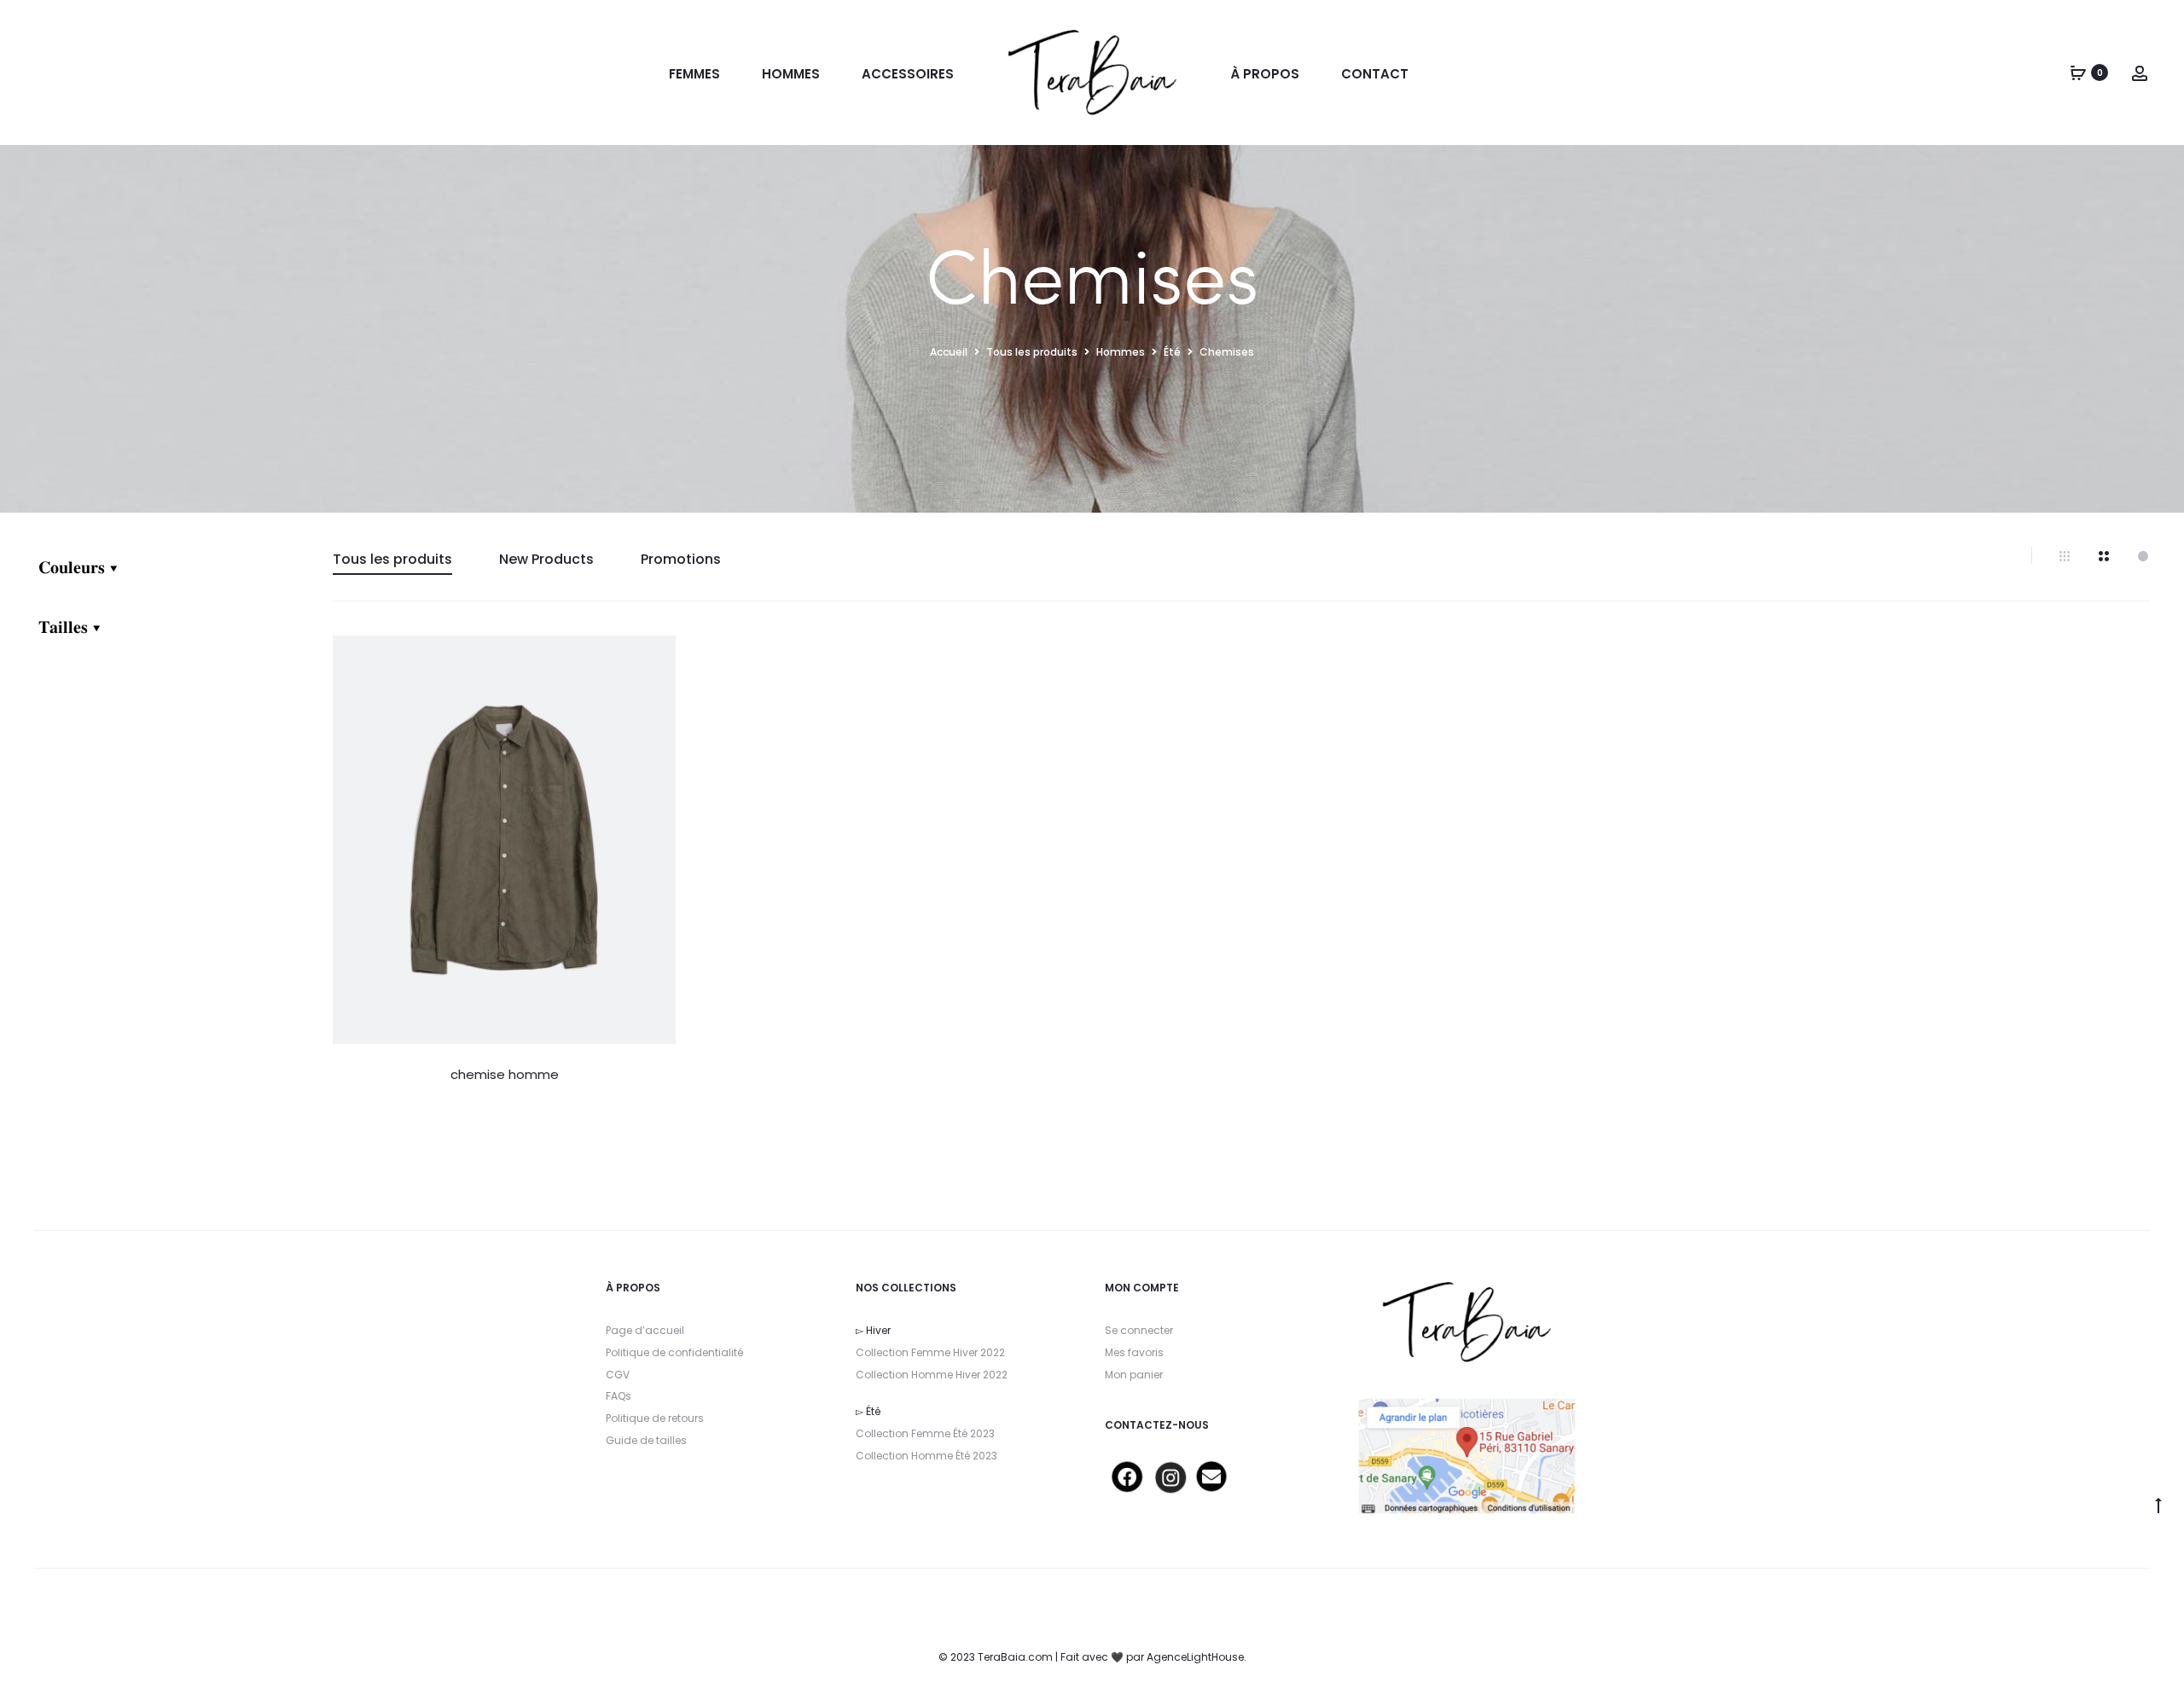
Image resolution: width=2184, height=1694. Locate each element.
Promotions (681, 559)
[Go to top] (2158, 1505)
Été (1172, 352)
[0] (2078, 73)
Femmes (694, 74)
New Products (546, 559)
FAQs (619, 1396)
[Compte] (2140, 73)
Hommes (791, 74)
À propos (1265, 74)
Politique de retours (655, 1418)
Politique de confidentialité (674, 1352)
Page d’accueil (645, 1330)
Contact (1375, 74)
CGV (618, 1375)
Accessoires (908, 74)
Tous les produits (1032, 352)
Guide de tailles (646, 1440)
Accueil (949, 352)
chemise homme (505, 1074)
